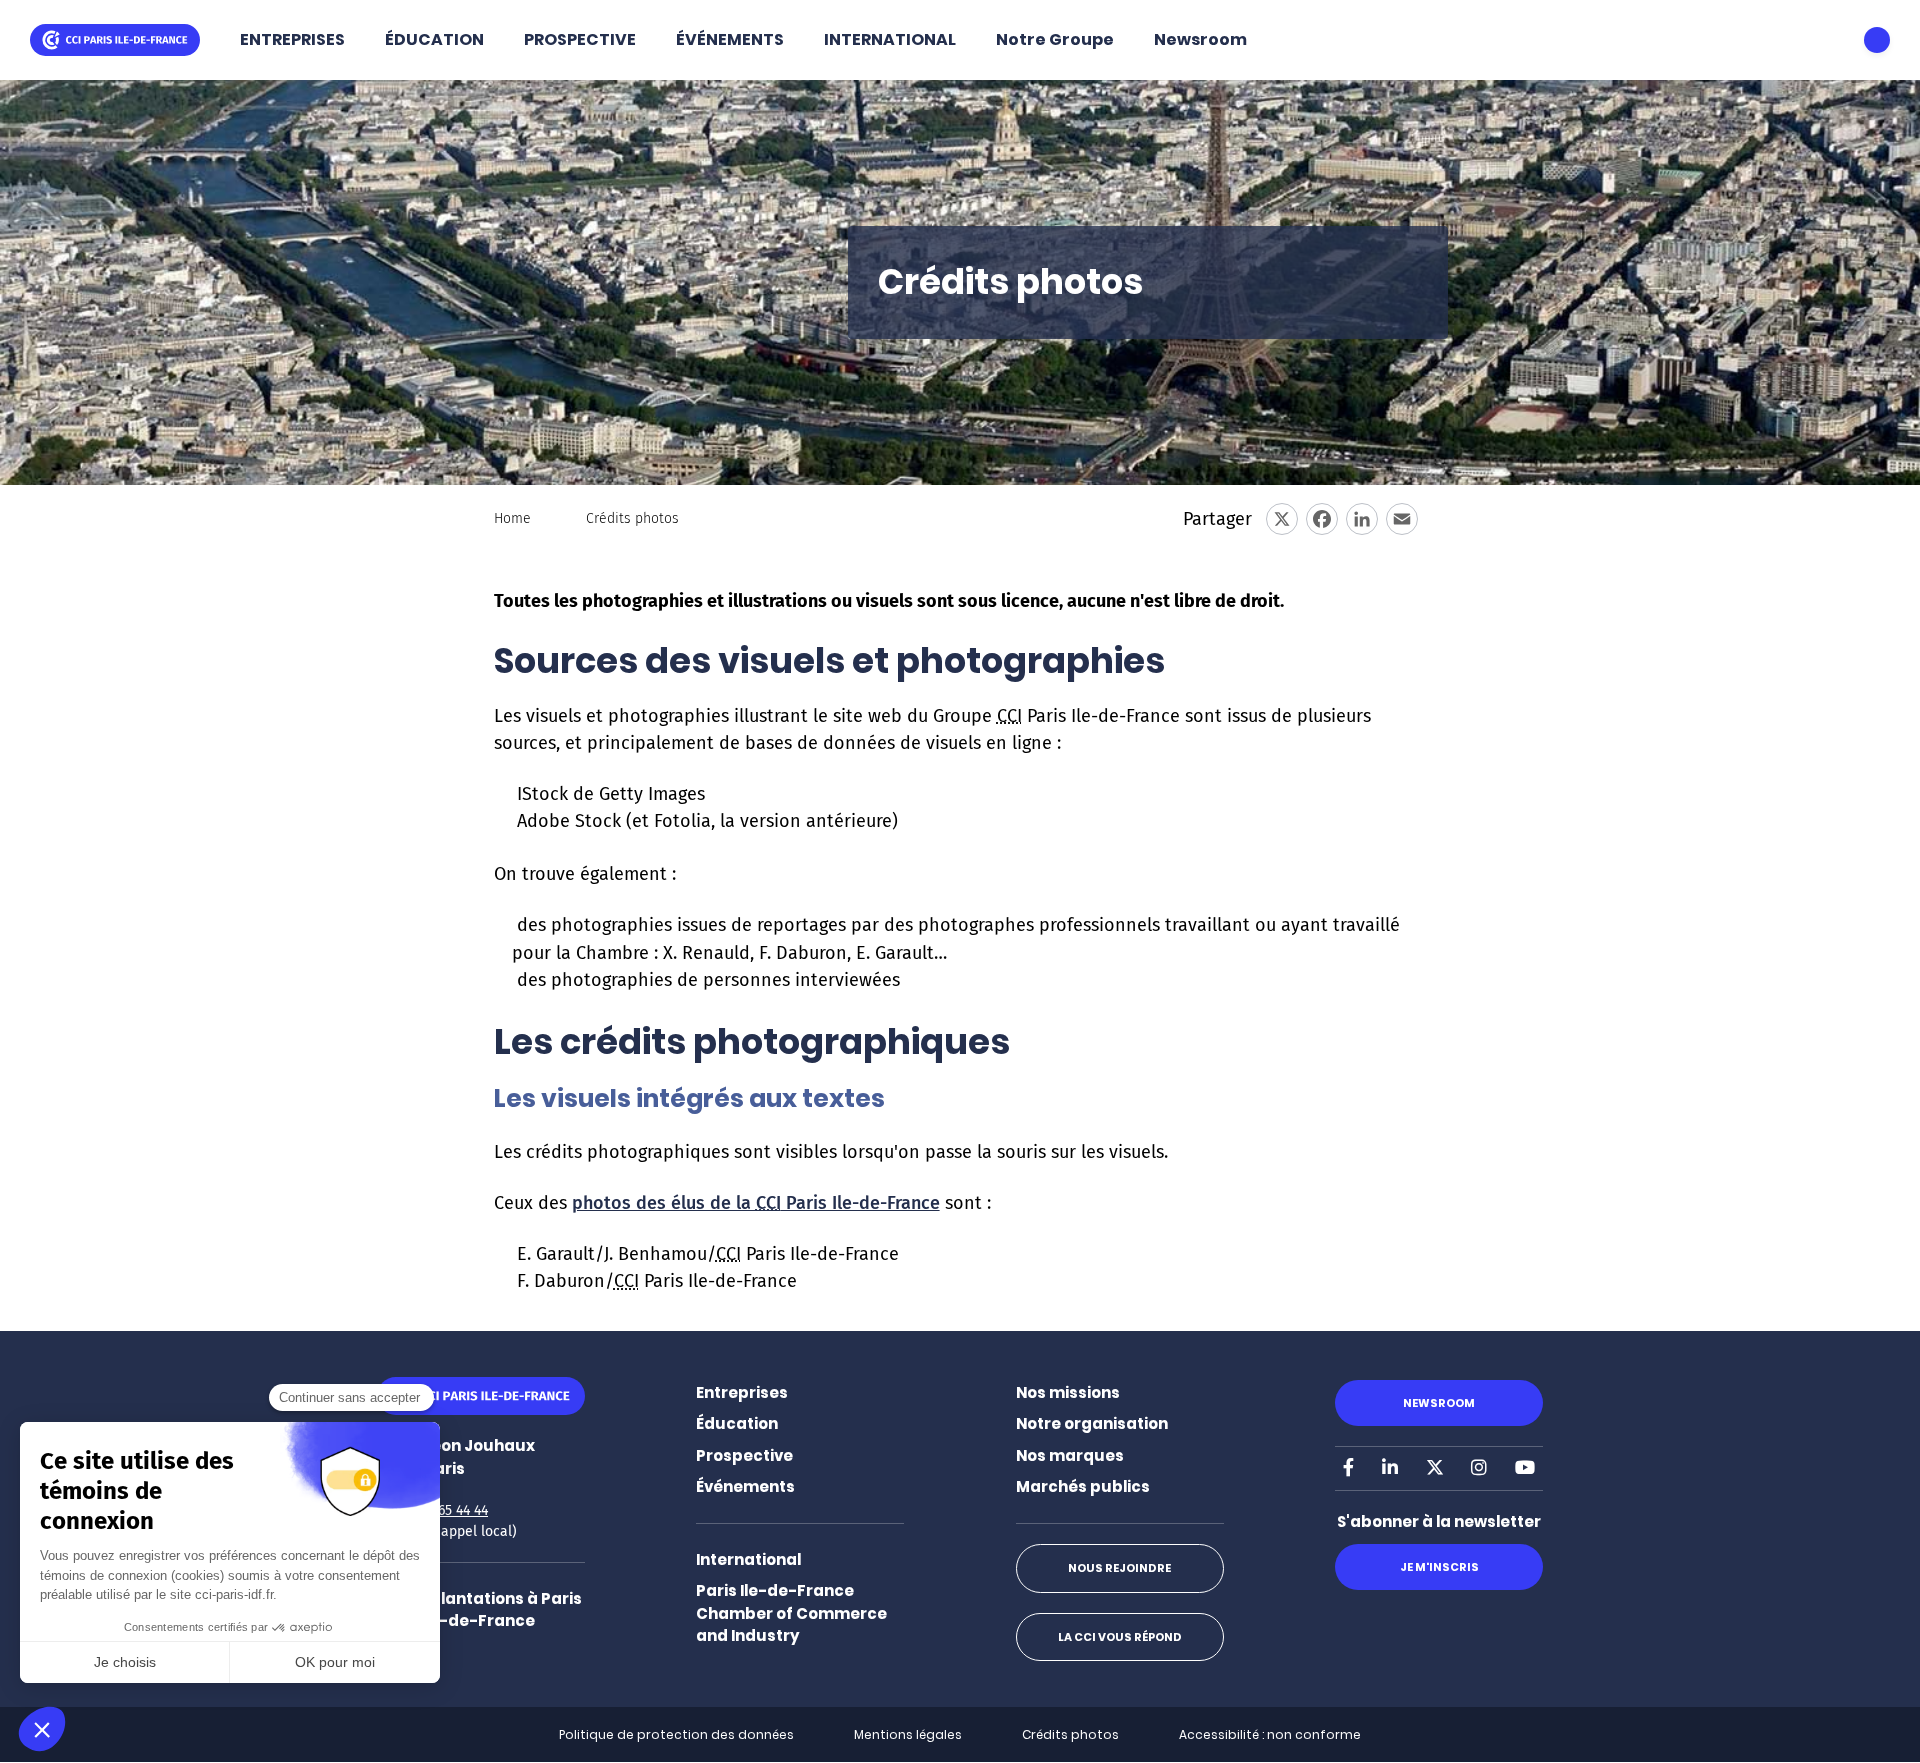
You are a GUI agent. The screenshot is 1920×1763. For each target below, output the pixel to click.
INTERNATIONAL (890, 39)
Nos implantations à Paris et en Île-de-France (479, 1610)
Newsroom (1200, 39)
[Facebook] (1322, 519)
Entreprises (742, 1392)
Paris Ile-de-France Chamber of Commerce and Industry (791, 1613)
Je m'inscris (1439, 1567)
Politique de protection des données (676, 1734)
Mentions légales (908, 1734)
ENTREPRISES (292, 39)
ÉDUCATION (434, 39)
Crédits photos (1070, 1734)
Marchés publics (1083, 1486)
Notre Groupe (1055, 39)
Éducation (737, 1423)
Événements (745, 1486)
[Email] (1402, 519)
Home (512, 518)
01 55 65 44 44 (445, 1510)
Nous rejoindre (1119, 1568)
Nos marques (1070, 1455)
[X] (1282, 519)
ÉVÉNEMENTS (730, 39)
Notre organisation (1092, 1423)
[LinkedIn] (1362, 519)
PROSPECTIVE (580, 39)
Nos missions (1068, 1392)
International (748, 1559)
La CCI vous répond (1120, 1637)
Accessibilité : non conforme (1270, 1734)
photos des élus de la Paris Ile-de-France (756, 1203)
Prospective (744, 1455)
